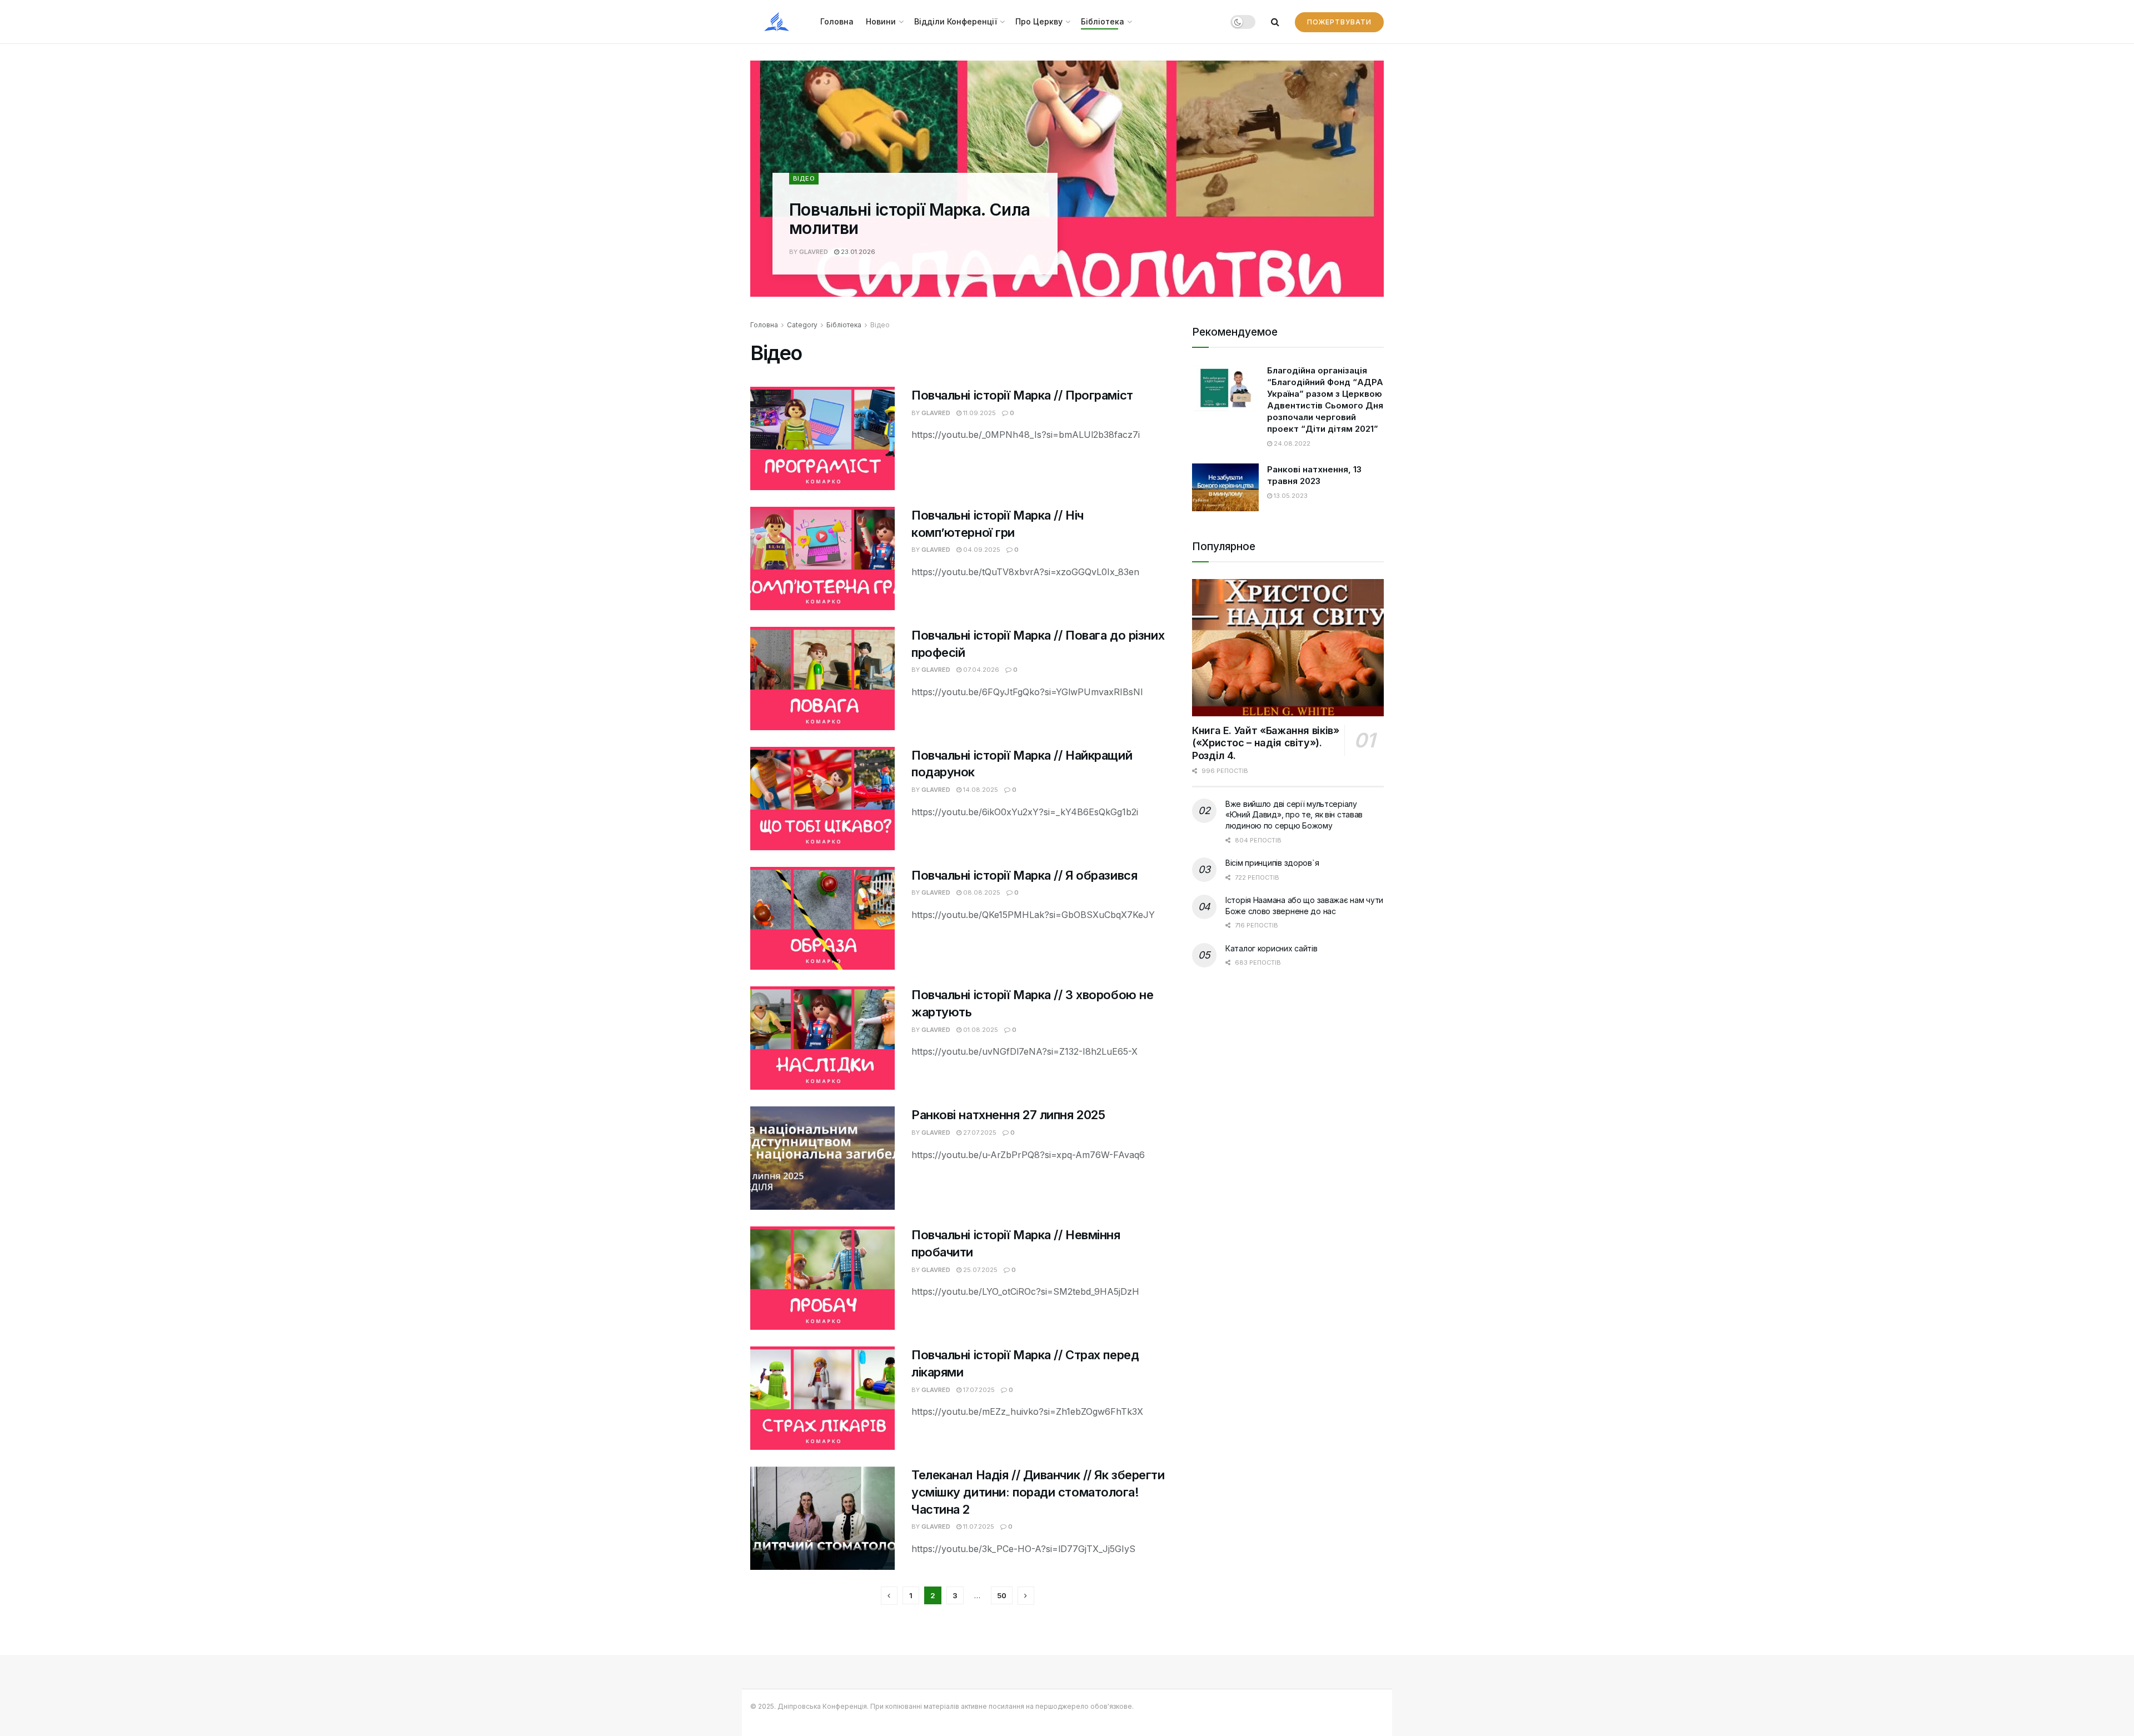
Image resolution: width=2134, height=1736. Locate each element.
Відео (804, 178)
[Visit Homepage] (777, 22)
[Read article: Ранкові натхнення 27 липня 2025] (822, 1158)
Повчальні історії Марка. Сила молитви (910, 219)
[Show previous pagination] (889, 1596)
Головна (837, 21)
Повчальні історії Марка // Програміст (1022, 395)
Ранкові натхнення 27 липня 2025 (1008, 1115)
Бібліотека (1103, 21)
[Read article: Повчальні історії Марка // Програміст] (822, 438)
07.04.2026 (980, 670)
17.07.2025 (978, 1390)
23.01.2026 (857, 252)
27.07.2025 (979, 1133)
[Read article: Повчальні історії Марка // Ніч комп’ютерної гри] (822, 558)
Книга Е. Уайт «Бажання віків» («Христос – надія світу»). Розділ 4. (1266, 743)
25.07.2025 (979, 1270)
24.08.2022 (1291, 443)
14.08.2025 (980, 790)
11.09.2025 (979, 413)
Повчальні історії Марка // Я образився (1024, 875)
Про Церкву (1039, 21)
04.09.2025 (981, 550)
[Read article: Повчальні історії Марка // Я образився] (822, 919)
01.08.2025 (980, 1030)
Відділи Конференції (956, 21)
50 (1002, 1595)
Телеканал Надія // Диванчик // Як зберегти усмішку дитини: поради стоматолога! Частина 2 (1038, 1492)
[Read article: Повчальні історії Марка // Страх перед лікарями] (822, 1398)
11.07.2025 (978, 1527)
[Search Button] (1275, 22)
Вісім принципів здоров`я (1272, 863)
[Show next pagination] (1026, 1596)
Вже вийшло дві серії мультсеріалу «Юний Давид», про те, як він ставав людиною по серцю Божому (1294, 815)
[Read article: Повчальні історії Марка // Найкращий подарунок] (822, 799)
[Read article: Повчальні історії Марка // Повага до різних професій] (822, 679)
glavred (814, 252)
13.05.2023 (1290, 496)
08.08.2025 (981, 892)
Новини (881, 21)
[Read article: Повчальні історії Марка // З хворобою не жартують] (822, 1038)
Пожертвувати (1339, 22)
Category (802, 325)
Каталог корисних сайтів (1272, 948)
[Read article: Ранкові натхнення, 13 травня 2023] (1225, 487)
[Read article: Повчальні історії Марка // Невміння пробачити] (822, 1278)
